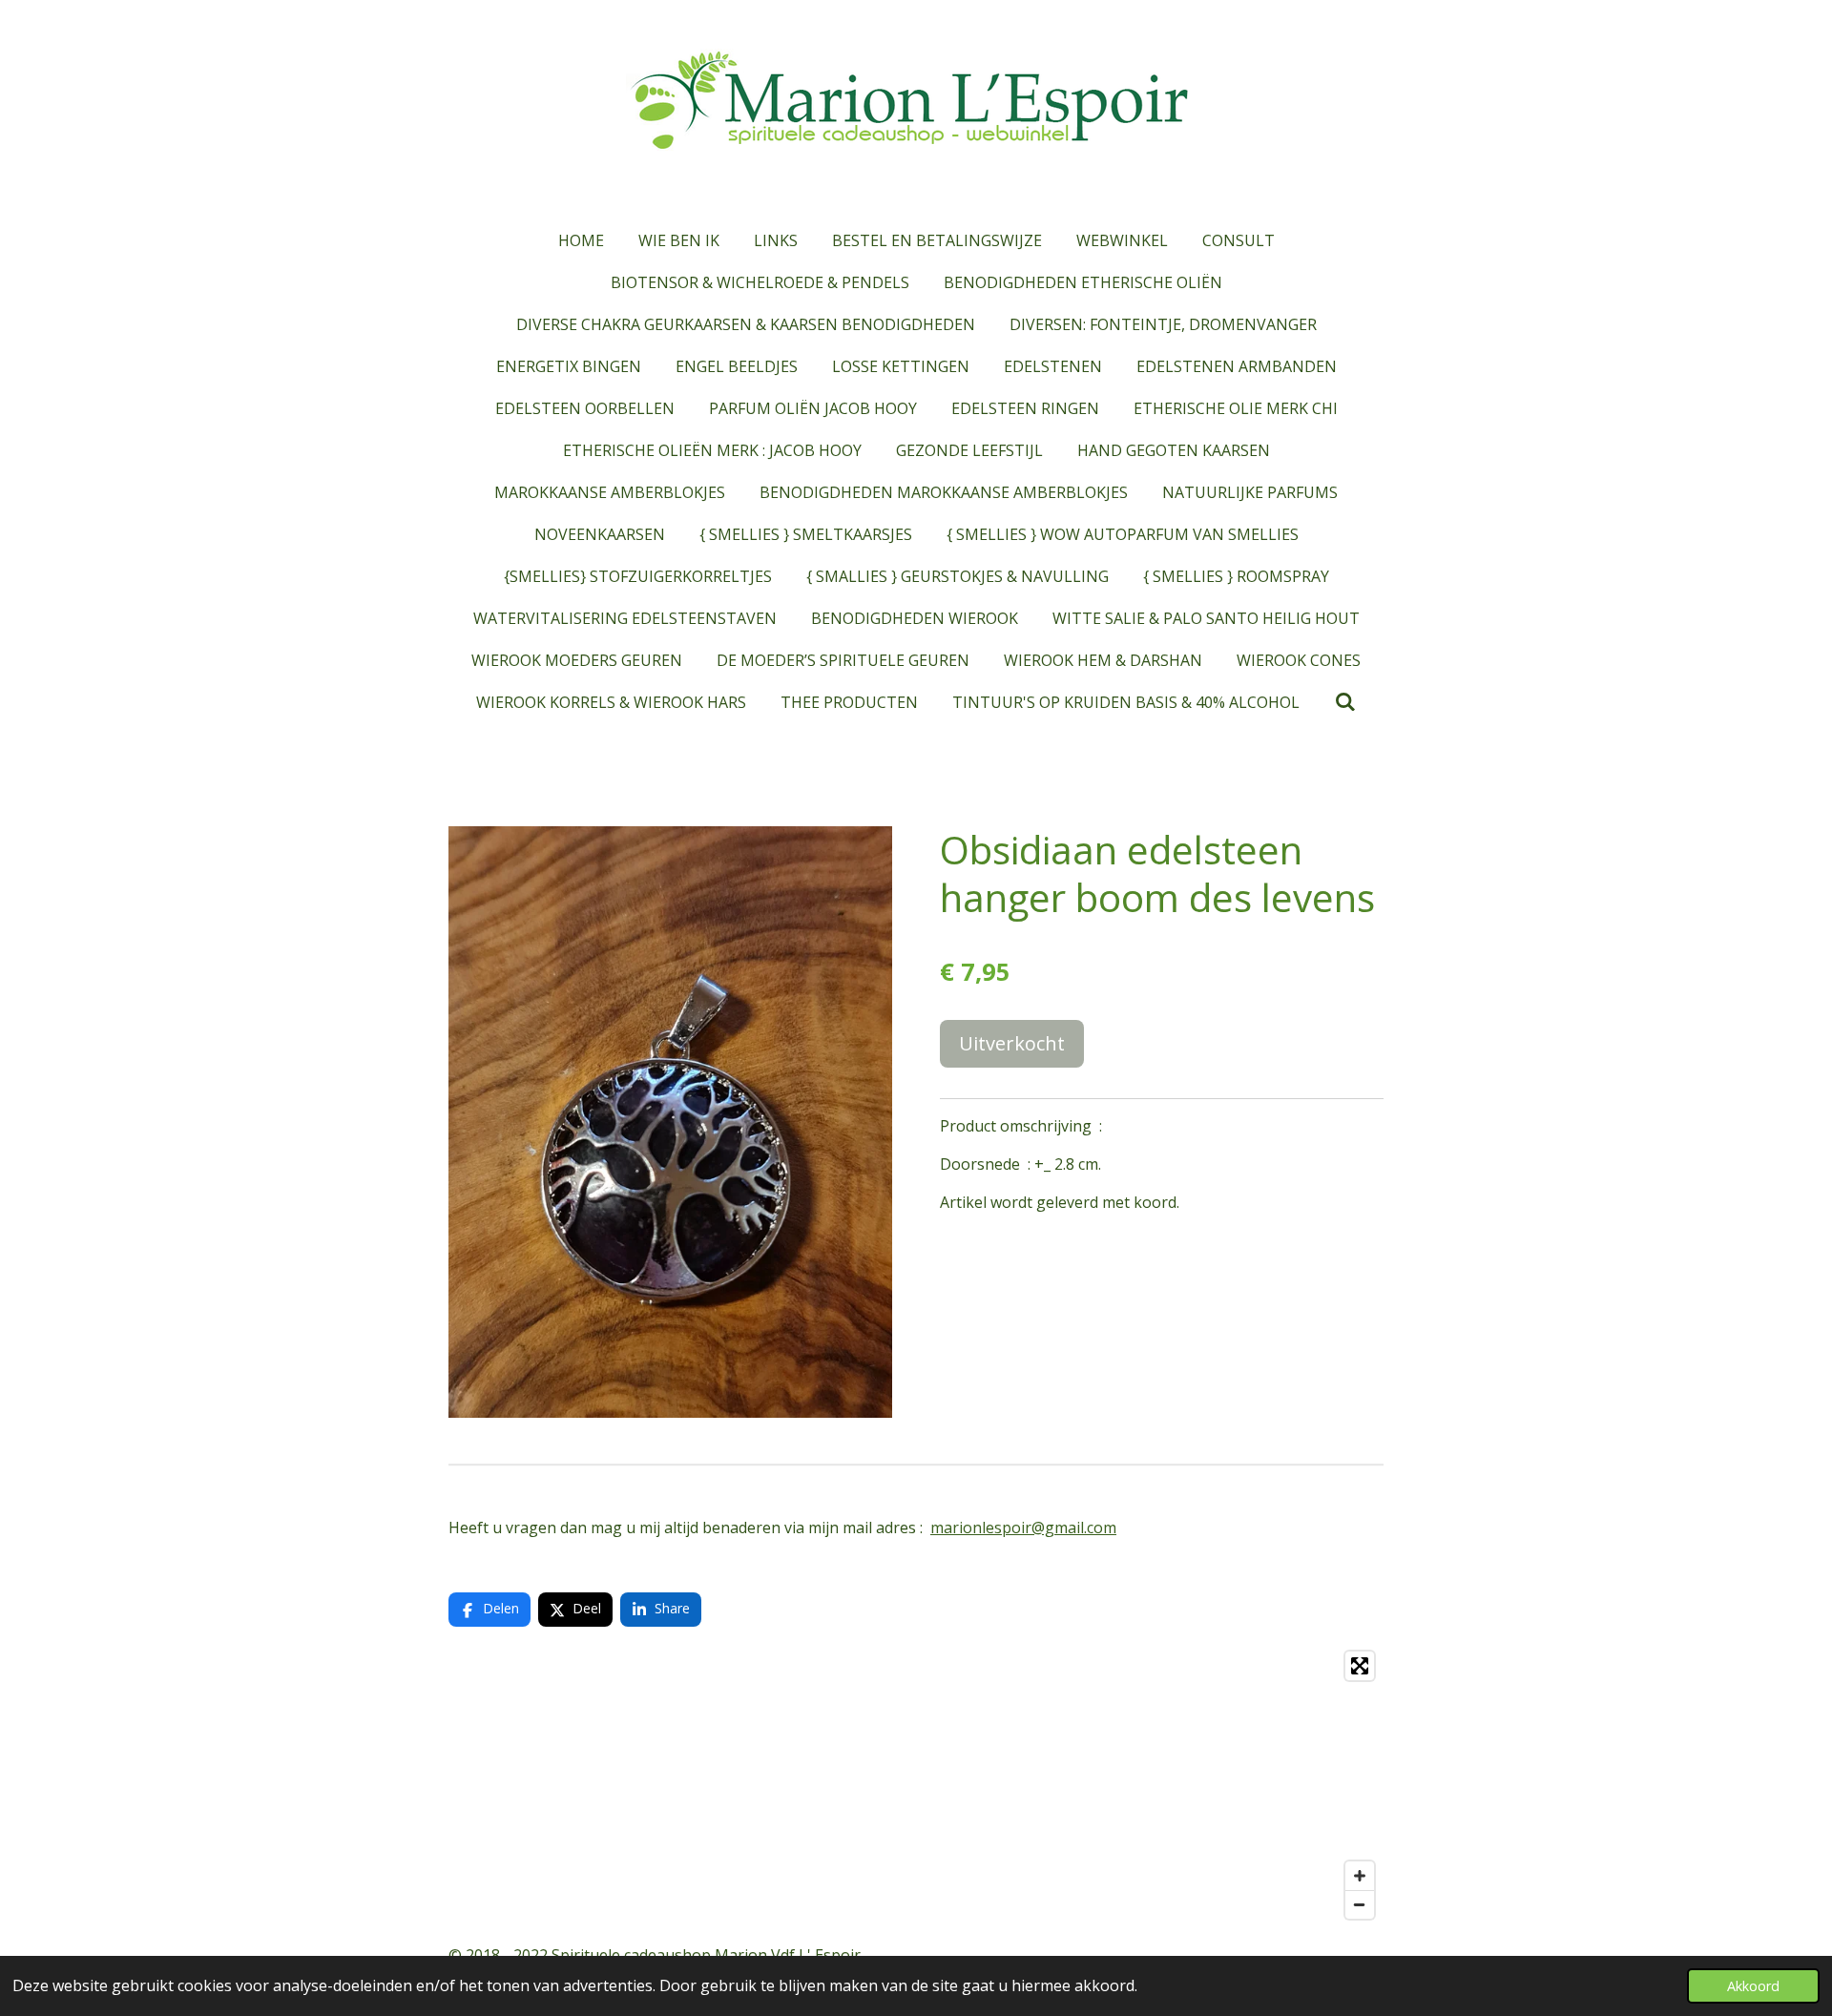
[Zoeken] (1344, 701)
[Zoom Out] (1360, 1904)
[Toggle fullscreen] (1360, 1666)
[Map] (916, 1785)
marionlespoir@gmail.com (1023, 1528)
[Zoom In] (1360, 1876)
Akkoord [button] (1753, 1986)
